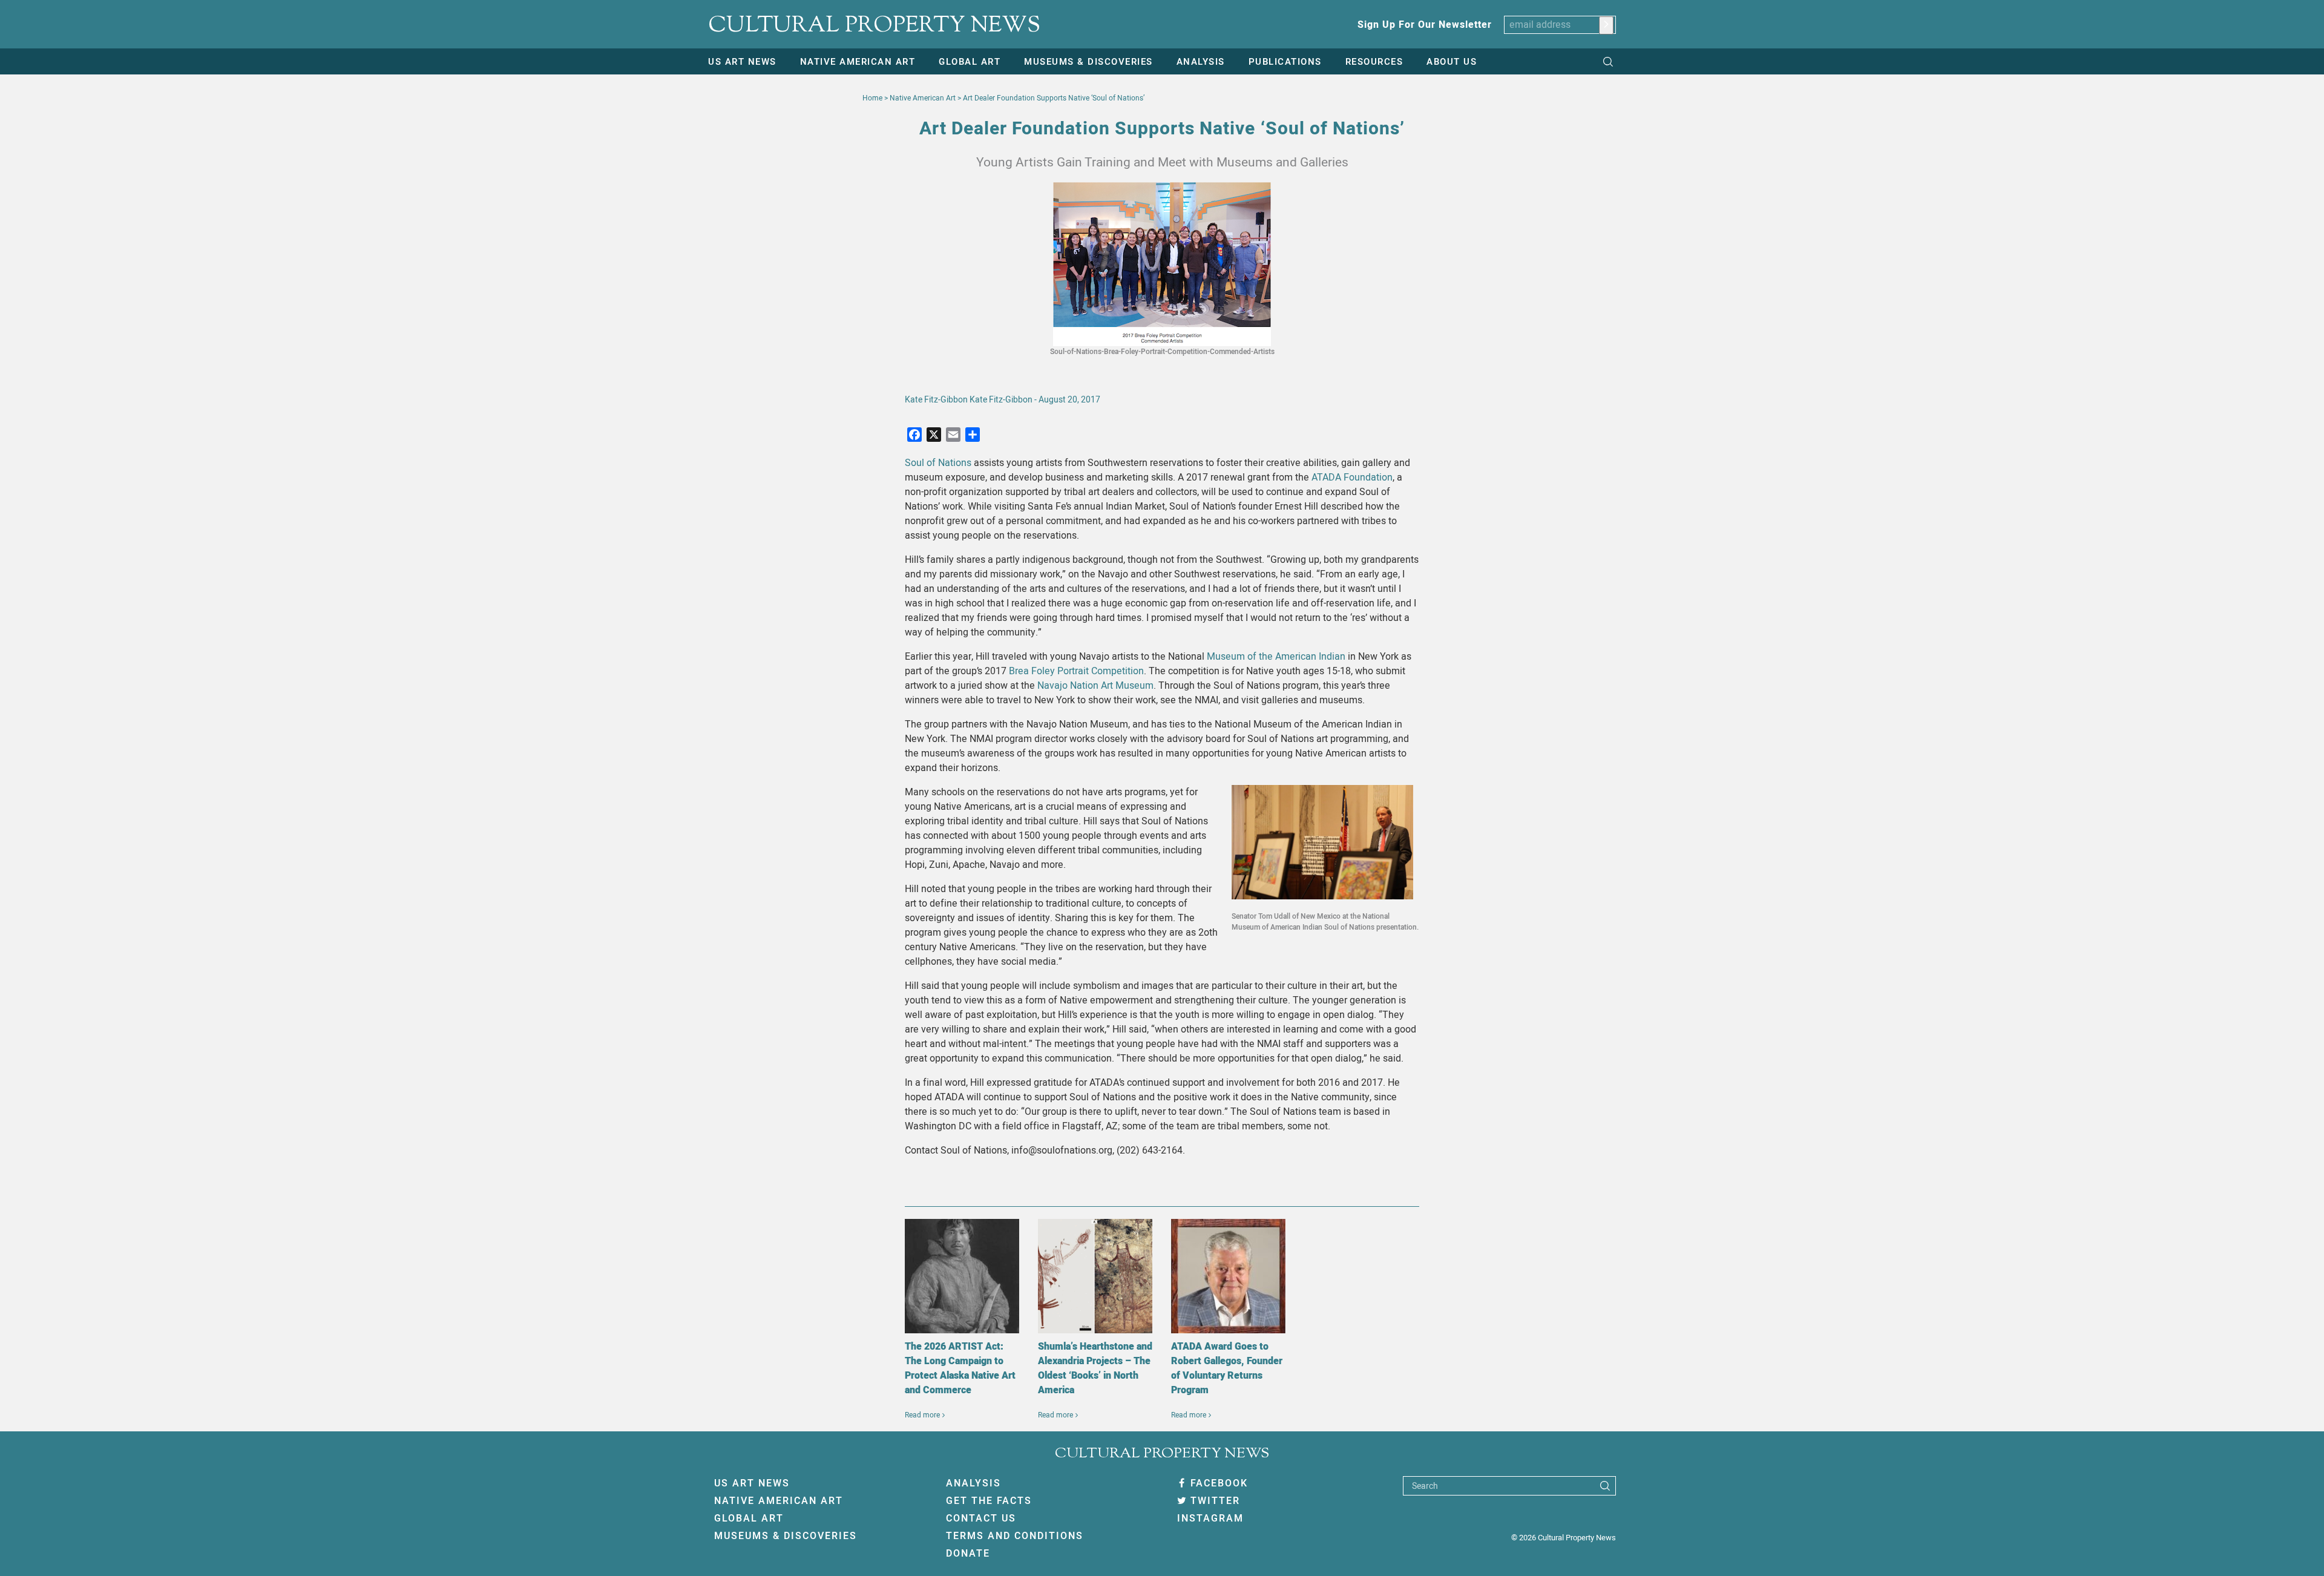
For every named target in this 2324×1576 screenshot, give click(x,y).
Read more (922, 1415)
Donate (968, 1554)
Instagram (1210, 1519)
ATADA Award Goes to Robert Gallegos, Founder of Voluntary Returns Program (1227, 1368)
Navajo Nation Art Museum (1095, 686)
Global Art (970, 62)
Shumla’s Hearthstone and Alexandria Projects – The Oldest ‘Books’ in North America (1095, 1368)
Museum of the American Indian (1276, 657)
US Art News (742, 62)
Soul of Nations (938, 463)
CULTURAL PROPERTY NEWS (874, 26)
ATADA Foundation (1352, 478)
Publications (1285, 62)
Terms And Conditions (1015, 1536)
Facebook (1219, 1483)
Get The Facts (989, 1501)
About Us (1452, 62)
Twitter (1215, 1501)
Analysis (1201, 62)
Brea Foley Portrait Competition (1076, 671)
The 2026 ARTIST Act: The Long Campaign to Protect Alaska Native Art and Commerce (960, 1368)
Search (1425, 1486)
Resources (1374, 62)
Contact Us (981, 1519)
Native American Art (858, 62)
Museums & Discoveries (1088, 62)
